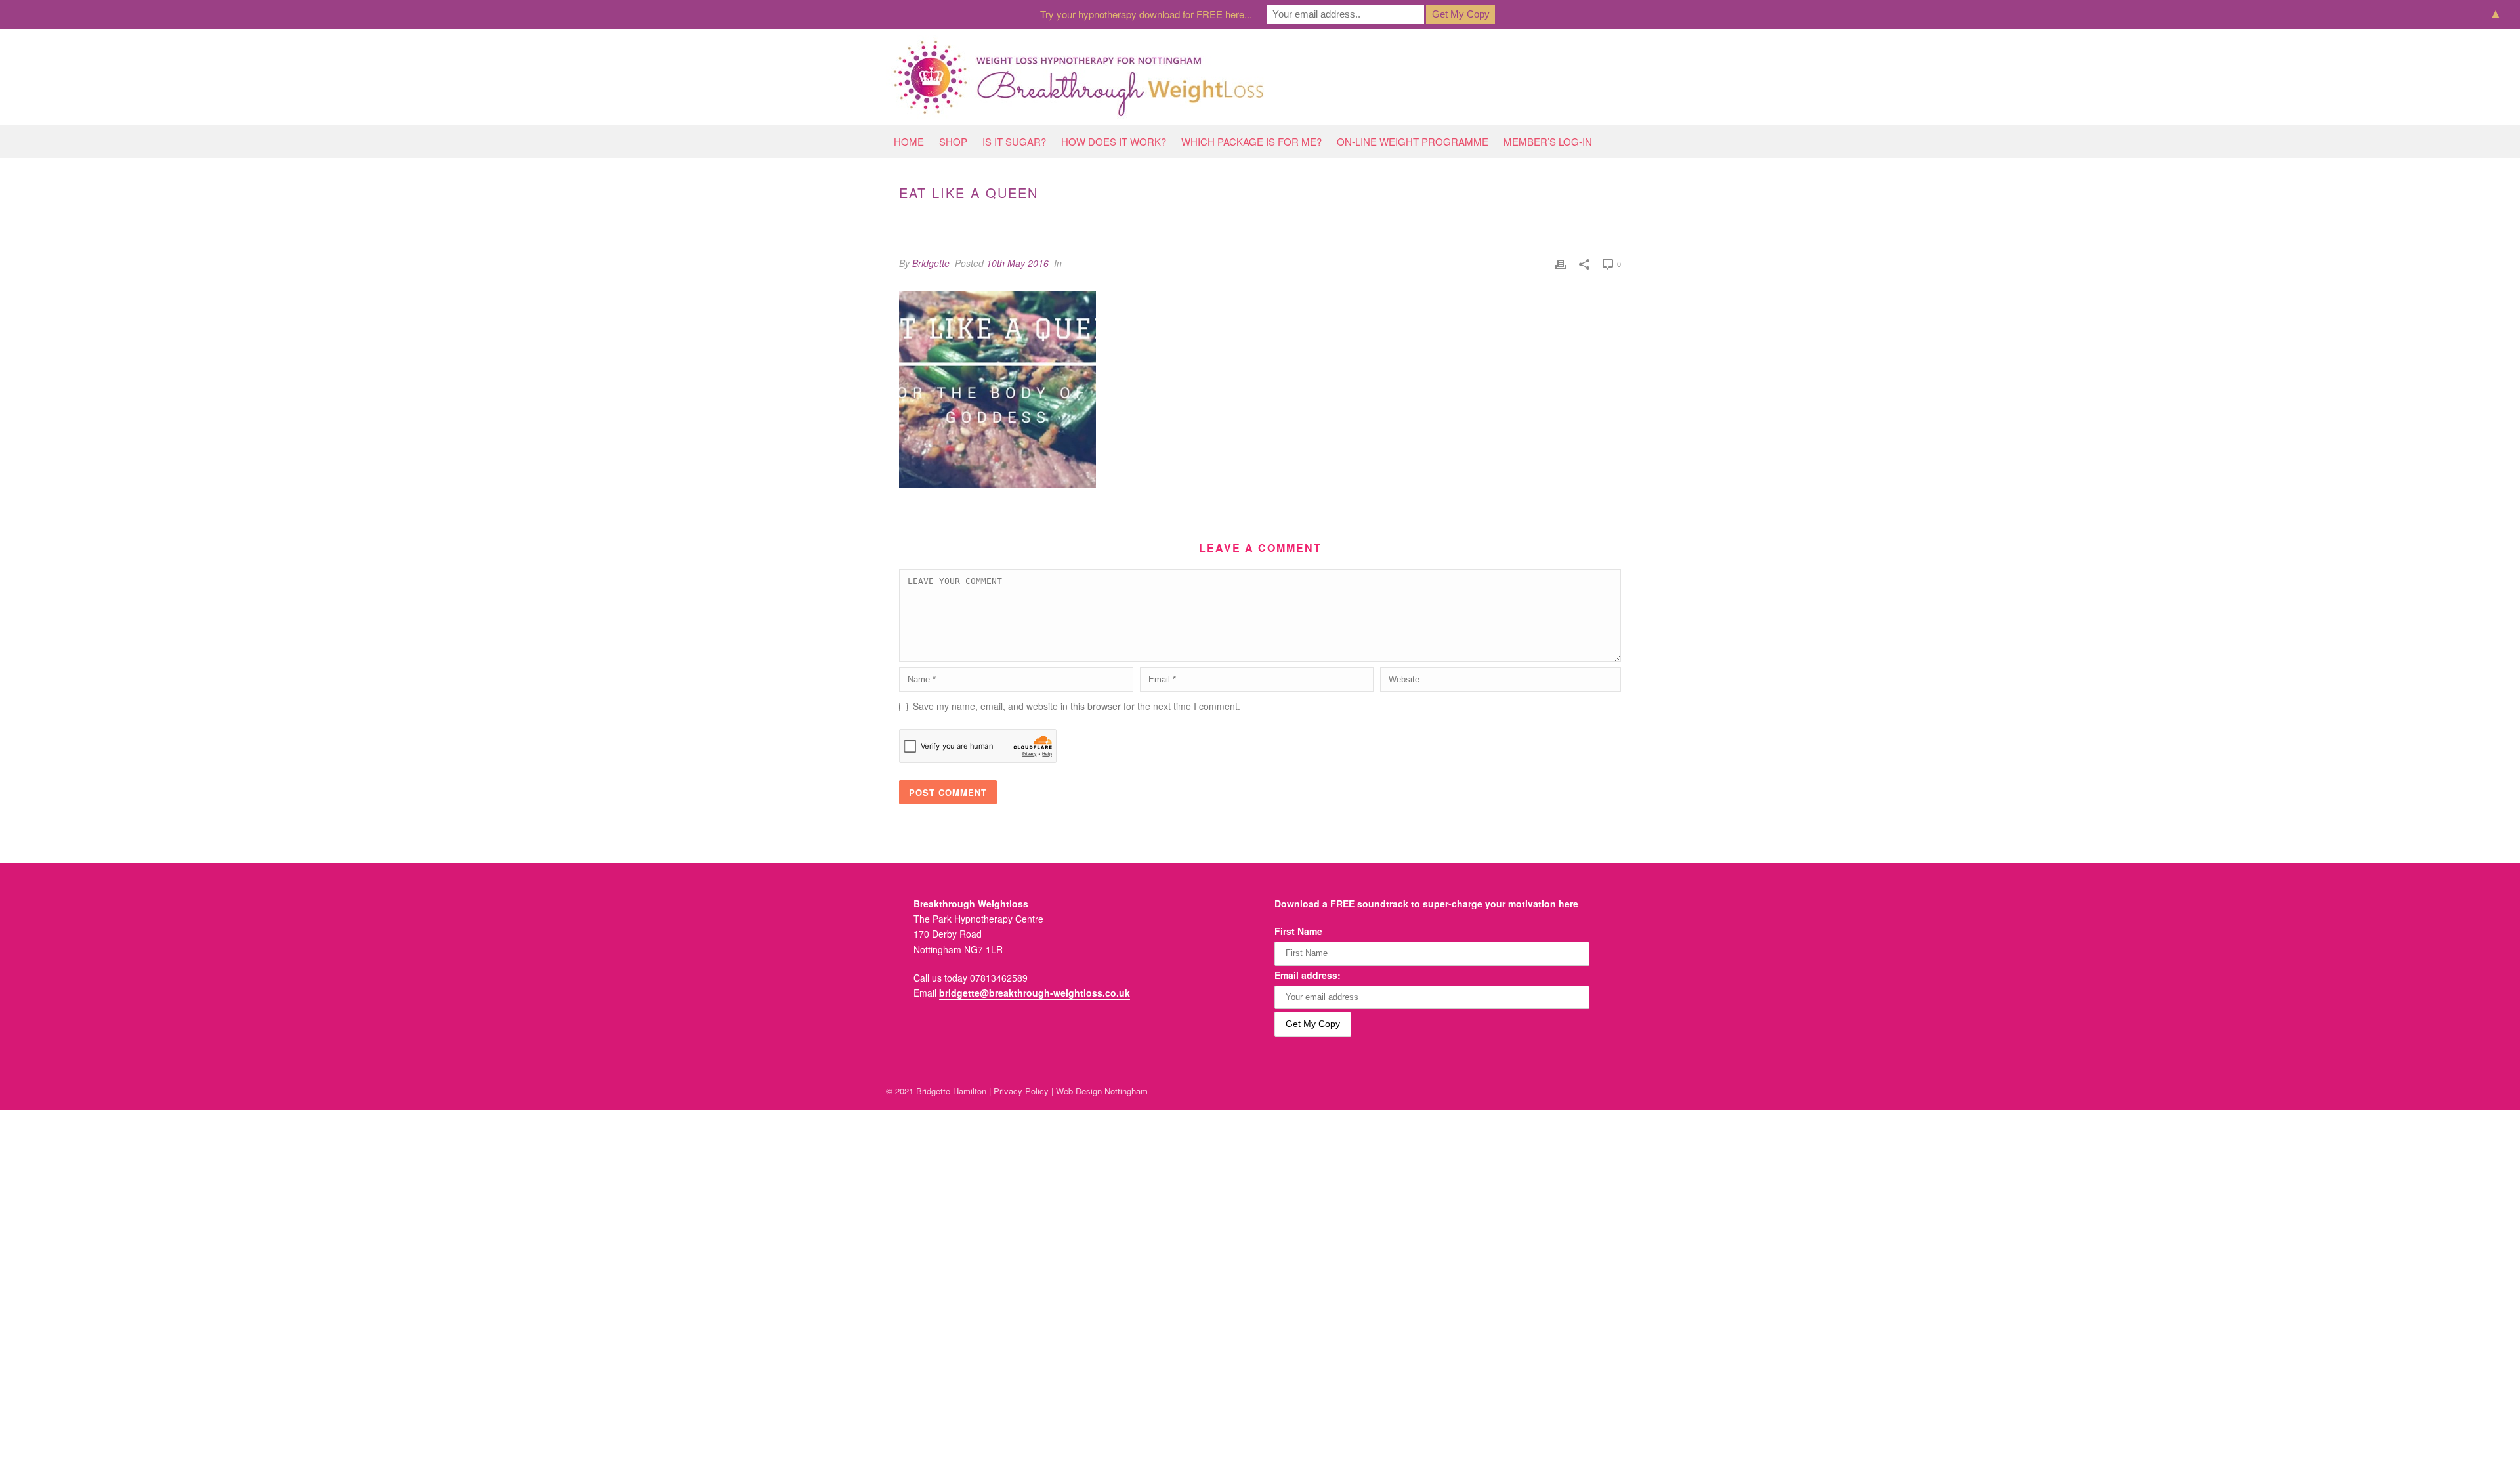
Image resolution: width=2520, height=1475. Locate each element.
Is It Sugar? (1014, 141)
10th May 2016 (1018, 263)
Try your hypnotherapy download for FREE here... (1146, 14)
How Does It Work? (1114, 141)
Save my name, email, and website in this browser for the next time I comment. (1077, 706)
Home (909, 141)
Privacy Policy (1021, 1091)
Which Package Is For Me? (1251, 141)
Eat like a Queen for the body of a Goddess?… (1428, 220)
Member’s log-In (1548, 141)
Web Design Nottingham (1102, 1091)
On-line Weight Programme (1413, 141)
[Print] (1561, 263)
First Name (1298, 931)
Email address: (1308, 975)
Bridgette (931, 263)
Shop (953, 141)
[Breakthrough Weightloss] (1079, 77)
